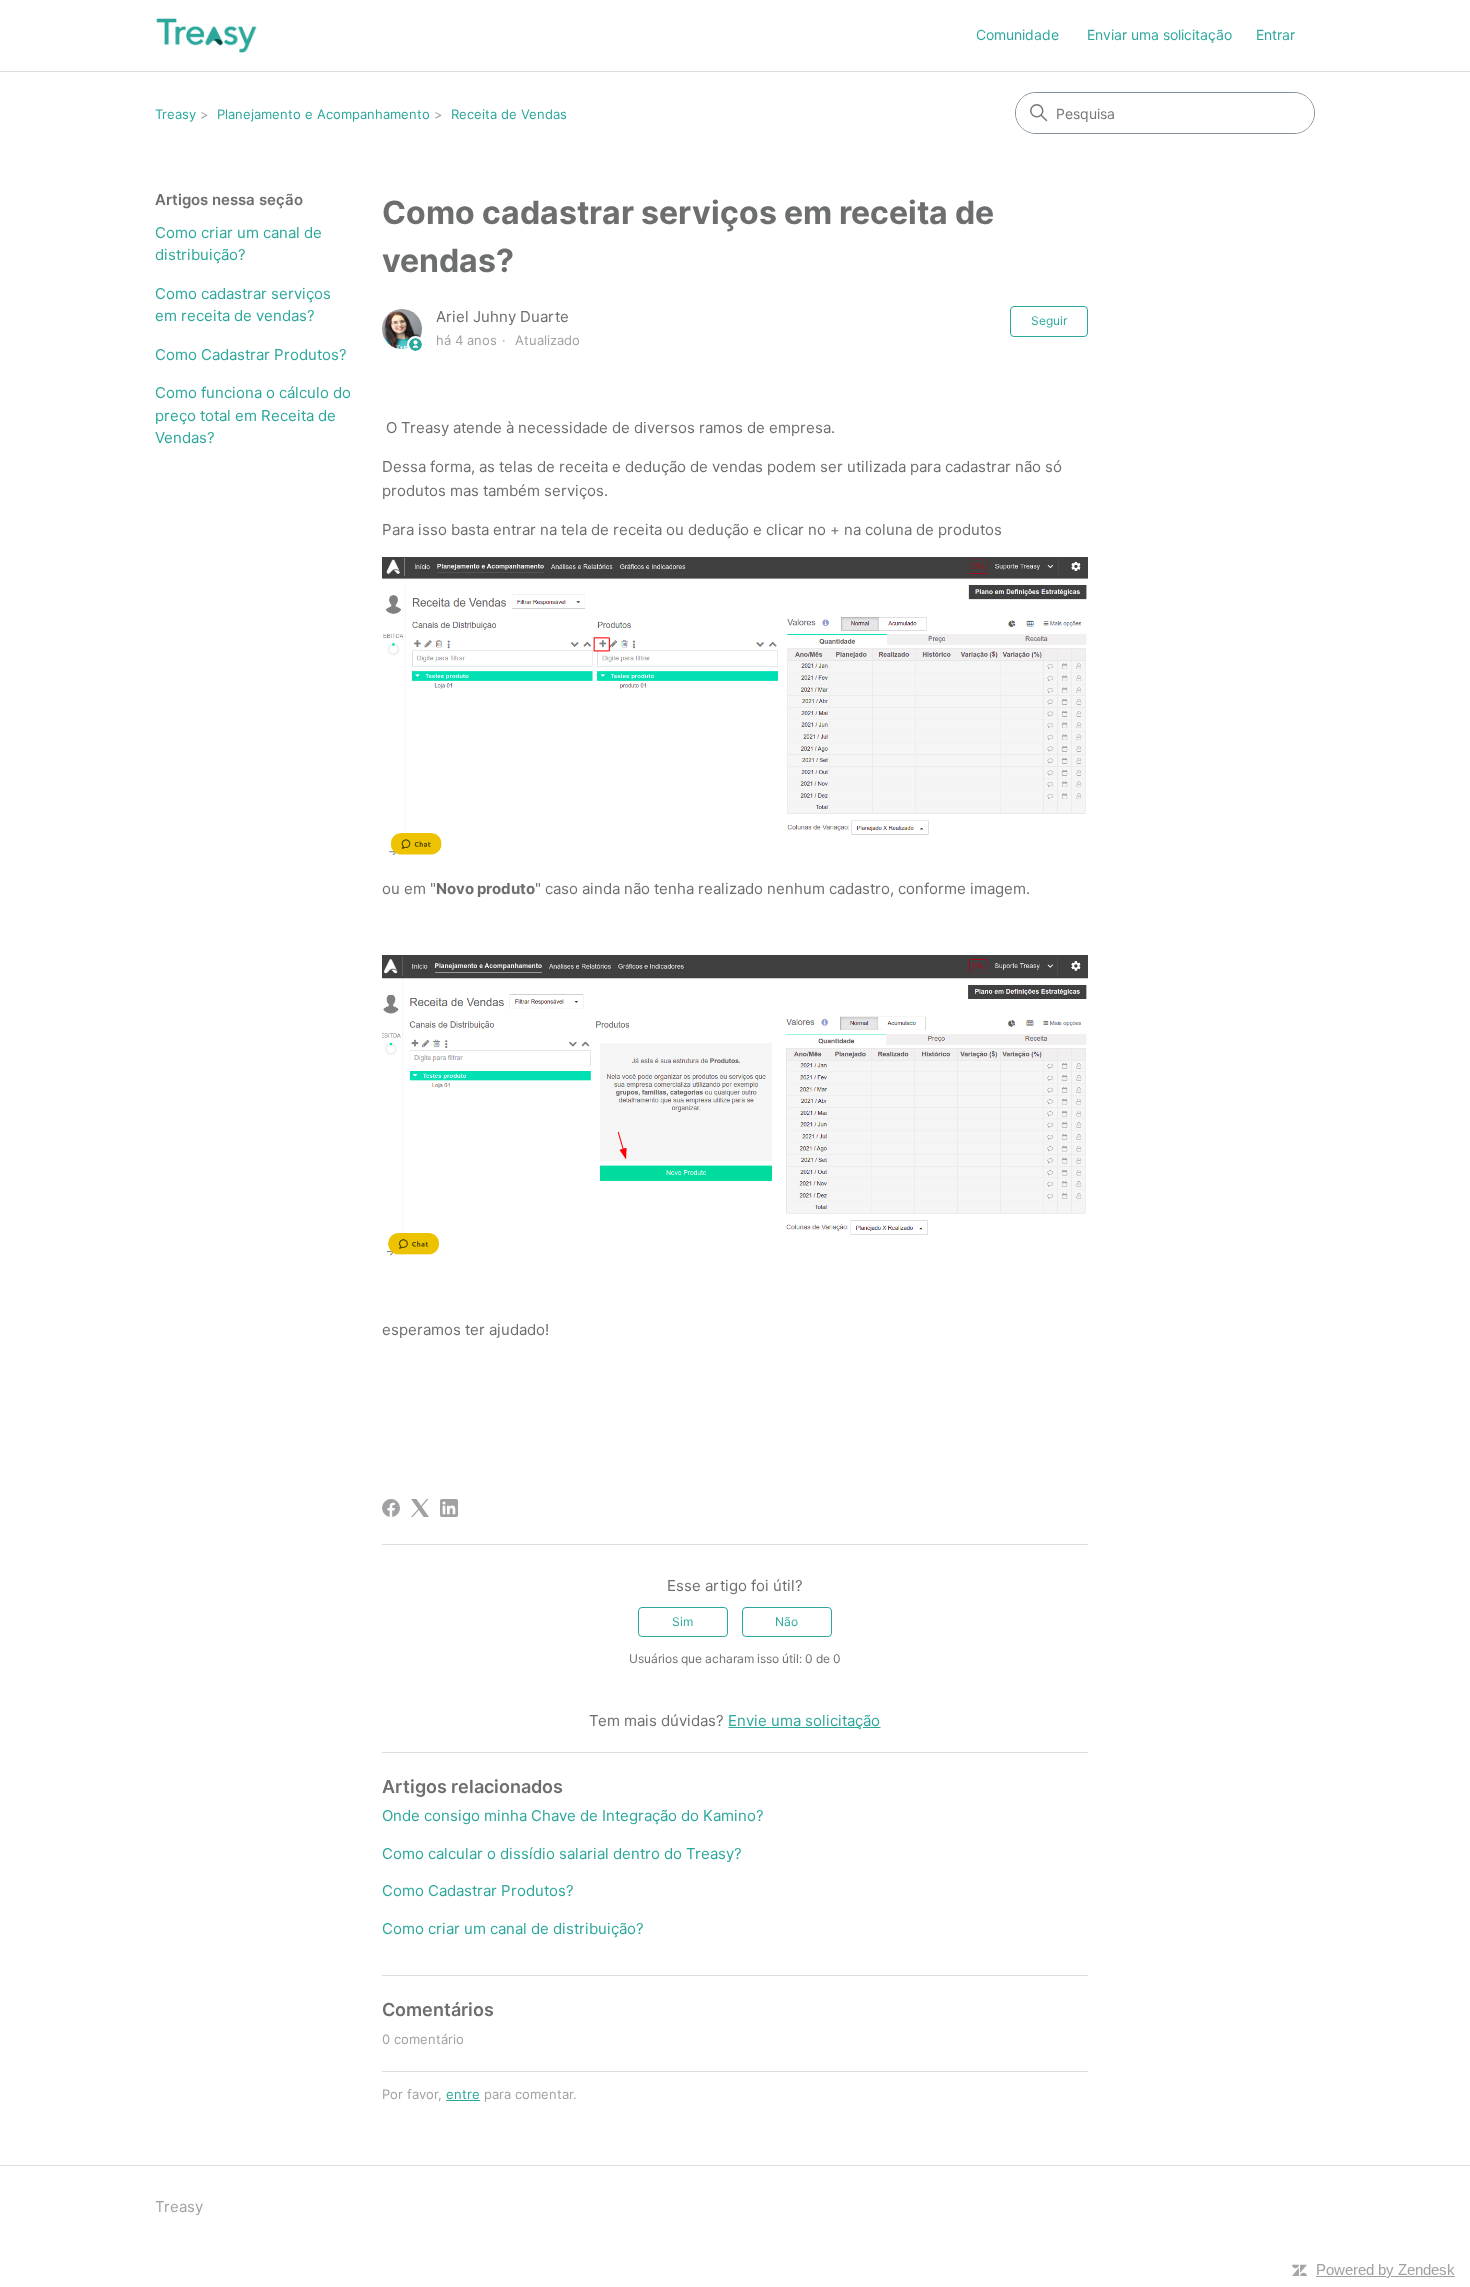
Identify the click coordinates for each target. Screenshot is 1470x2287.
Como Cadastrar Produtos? (251, 354)
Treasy (175, 114)
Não (786, 1621)
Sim (682, 1621)
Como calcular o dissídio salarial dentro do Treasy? (562, 1853)
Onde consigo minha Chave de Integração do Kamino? (573, 1815)
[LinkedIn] (449, 1508)
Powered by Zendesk (1385, 2269)
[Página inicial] (206, 35)
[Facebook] (391, 1508)
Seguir (1049, 320)
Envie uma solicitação (804, 1720)
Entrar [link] (1275, 34)
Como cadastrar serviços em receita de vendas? (243, 305)
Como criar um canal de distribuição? (238, 244)
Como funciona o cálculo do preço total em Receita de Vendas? (253, 415)
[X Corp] (420, 1508)
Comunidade (1017, 34)
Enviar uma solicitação (1159, 34)
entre (463, 2094)
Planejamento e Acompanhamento (323, 114)
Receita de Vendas (509, 114)
